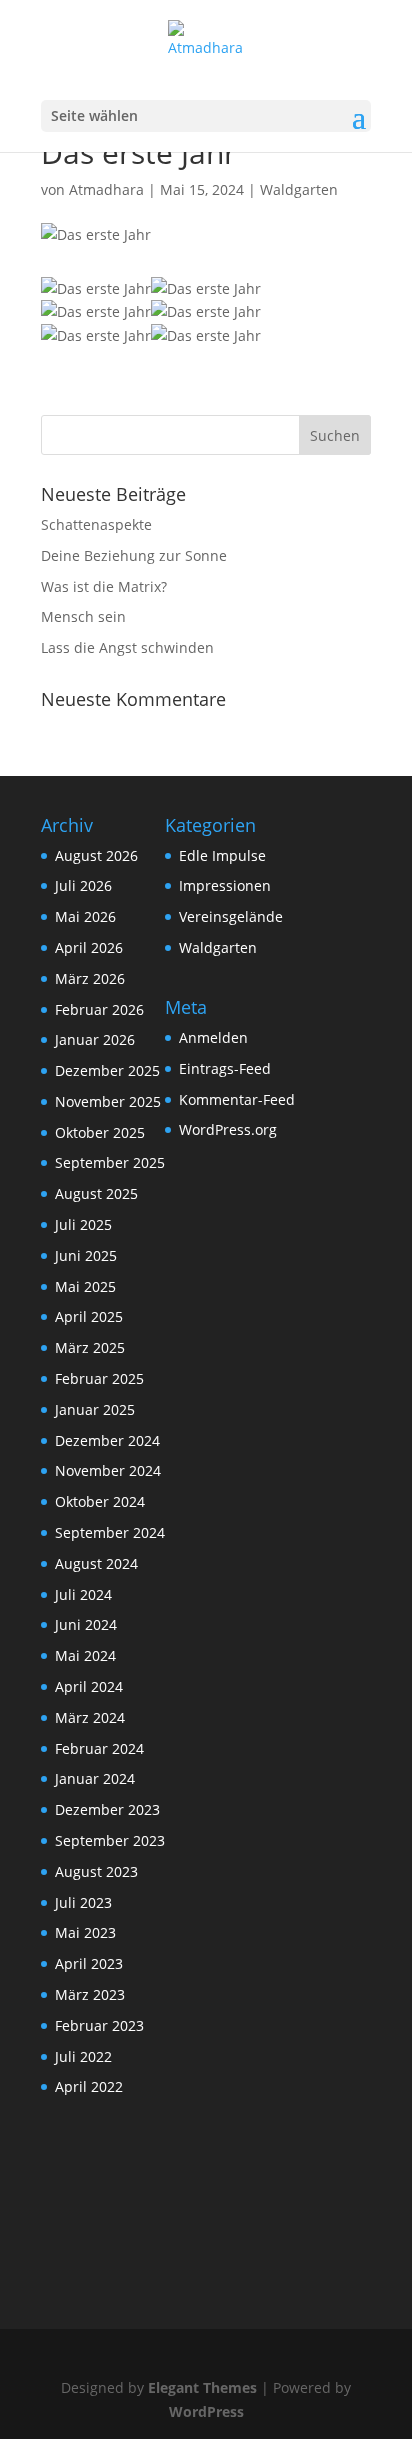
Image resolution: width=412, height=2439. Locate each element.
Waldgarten (299, 189)
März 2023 (90, 1994)
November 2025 (108, 1101)
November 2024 (108, 1470)
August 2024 (96, 1563)
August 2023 (96, 1871)
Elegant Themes (202, 2387)
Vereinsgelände (231, 916)
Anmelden (213, 1037)
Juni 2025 (86, 1255)
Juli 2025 (83, 1224)
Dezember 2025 (107, 1070)
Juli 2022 (83, 2056)
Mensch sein (83, 616)
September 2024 (110, 1532)
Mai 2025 (85, 1286)
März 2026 (90, 978)
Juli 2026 (83, 885)
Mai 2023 (85, 1932)
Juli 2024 (83, 1594)
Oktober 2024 (100, 1501)
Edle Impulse (222, 855)
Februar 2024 (99, 1748)
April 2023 (89, 1963)
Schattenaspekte (96, 524)
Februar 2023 (99, 2025)
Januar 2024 (95, 1778)
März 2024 (90, 1717)
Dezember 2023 (107, 1809)
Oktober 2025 (100, 1132)
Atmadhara (106, 189)
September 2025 (110, 1162)
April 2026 (89, 947)
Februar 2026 (99, 1009)
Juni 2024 (86, 1624)
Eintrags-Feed (225, 1068)
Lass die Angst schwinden (127, 647)
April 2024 (89, 1686)
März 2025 (90, 1347)
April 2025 (89, 1316)
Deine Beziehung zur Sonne (134, 555)
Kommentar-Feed (237, 1099)
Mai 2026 (85, 916)
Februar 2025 (99, 1378)
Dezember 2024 (107, 1440)
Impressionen (225, 885)
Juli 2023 (83, 1902)
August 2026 (96, 855)
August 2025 (96, 1193)
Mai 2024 (85, 1655)
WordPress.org (228, 1129)
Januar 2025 (95, 1409)
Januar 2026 (95, 1039)
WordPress (206, 2411)
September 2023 (110, 1840)
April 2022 (89, 2086)
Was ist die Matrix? (104, 586)
